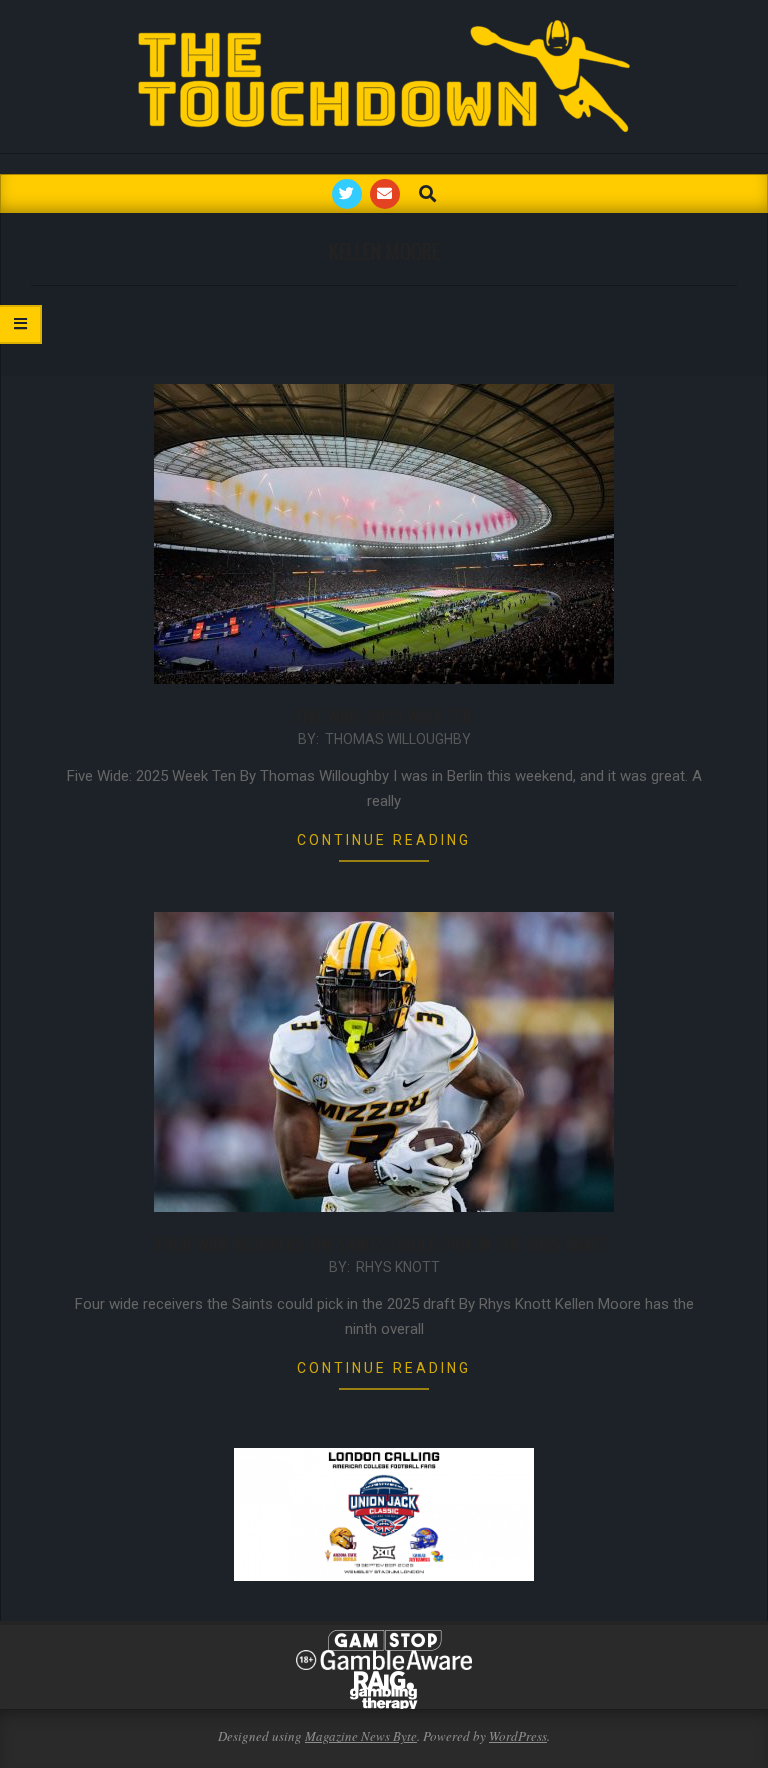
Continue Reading (384, 840)
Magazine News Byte (361, 1736)
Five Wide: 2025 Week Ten (384, 716)
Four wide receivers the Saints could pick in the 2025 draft (384, 1244)
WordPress (518, 1736)
